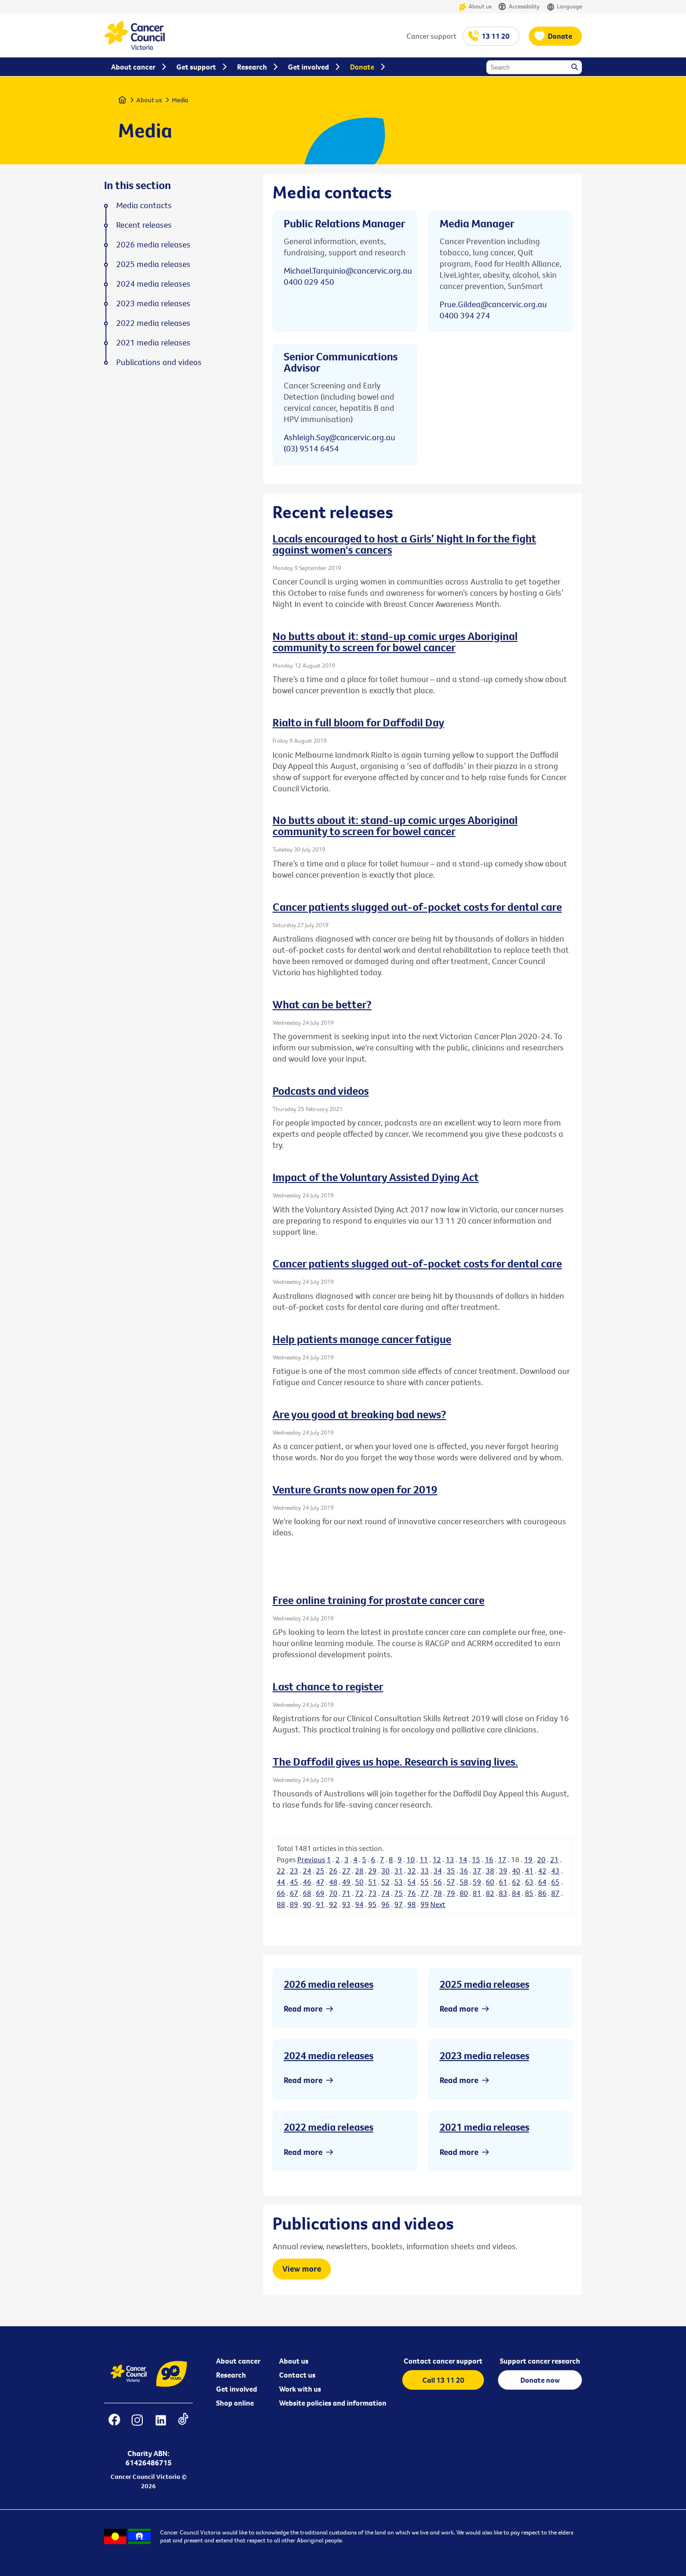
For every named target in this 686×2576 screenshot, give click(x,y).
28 (359, 1871)
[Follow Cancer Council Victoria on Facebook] (114, 2426)
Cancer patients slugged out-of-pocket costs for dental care (417, 907)
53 (399, 1882)
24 (307, 1871)
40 (516, 1871)
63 (529, 1882)
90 (307, 1904)
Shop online (235, 2403)
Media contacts (144, 205)
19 (528, 1859)
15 (476, 1859)
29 (372, 1871)
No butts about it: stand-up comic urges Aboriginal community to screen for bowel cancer (395, 641)
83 (503, 1893)
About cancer (238, 2361)
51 (372, 1882)
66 (281, 1893)
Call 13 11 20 (443, 2380)
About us (480, 6)
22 (281, 1871)
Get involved (237, 2389)
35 (451, 1871)
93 (346, 1904)
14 (463, 1859)
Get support (196, 67)
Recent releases (144, 225)
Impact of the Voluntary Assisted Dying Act (376, 1177)
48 (333, 1882)
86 (542, 1893)
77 (425, 1893)
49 (346, 1882)
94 (359, 1904)
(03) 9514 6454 (311, 448)
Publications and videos (159, 362)
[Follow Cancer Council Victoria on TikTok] (183, 2426)
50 (359, 1882)
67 (294, 1893)
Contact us (297, 2375)
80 (464, 1893)
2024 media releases (329, 2055)
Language (569, 6)
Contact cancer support (443, 2361)
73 (372, 1893)
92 (333, 1904)
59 (477, 1882)
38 (490, 1871)
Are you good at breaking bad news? (359, 1414)
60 (490, 1882)
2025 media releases (484, 1984)
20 (541, 1859)
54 (412, 1882)
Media (180, 100)
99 (425, 1904)
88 (281, 1904)
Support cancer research (540, 2361)
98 (412, 1904)
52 (385, 1882)
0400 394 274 (465, 315)
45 (294, 1882)
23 (294, 1871)
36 (464, 1871)
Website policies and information (333, 2403)
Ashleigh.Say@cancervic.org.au (339, 437)
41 (529, 1871)
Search (575, 68)
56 (438, 1882)
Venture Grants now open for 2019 (355, 1489)
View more (302, 2269)
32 (412, 1871)
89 (294, 1904)
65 (555, 1882)
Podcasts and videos (321, 1091)
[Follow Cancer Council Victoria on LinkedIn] (161, 2426)
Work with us (300, 2389)
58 (464, 1882)
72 (359, 1893)
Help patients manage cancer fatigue (362, 1339)
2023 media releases (484, 2055)
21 (554, 1859)
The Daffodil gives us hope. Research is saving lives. (395, 1761)
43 (555, 1871)
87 (555, 1893)
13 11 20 (496, 36)
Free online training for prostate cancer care (378, 1600)
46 (307, 1882)
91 (320, 1904)
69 (320, 1893)
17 (502, 1859)
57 (451, 1882)
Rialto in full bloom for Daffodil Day (358, 722)
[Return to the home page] (134, 47)
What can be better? (322, 1004)
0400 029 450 (309, 282)
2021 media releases (484, 2127)
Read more (303, 2009)
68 (307, 1893)
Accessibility (524, 6)
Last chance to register (328, 1686)
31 (399, 1871)
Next (438, 1904)
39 (503, 1871)
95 (372, 1904)
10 (411, 1859)
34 (438, 1871)
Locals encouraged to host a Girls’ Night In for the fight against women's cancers (404, 544)
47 (320, 1882)
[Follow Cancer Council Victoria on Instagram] (137, 2426)
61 (503, 1882)
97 (399, 1904)
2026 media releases (329, 1984)
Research (231, 2375)
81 (477, 1893)
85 (529, 1893)
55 (425, 1882)
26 (333, 1871)
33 (425, 1871)
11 (424, 1859)
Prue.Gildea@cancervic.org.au (493, 304)
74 (385, 1893)
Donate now (540, 2380)
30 (385, 1871)
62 (516, 1882)
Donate (560, 36)
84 (516, 1893)
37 (477, 1871)
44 (281, 1882)
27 (346, 1871)
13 (450, 1859)
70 (333, 1893)
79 (451, 1893)
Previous (311, 1859)
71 (346, 1893)
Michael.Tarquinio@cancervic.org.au (348, 271)
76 (412, 1893)
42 (542, 1871)
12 (437, 1859)
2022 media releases (329, 2127)
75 (399, 1893)
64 (542, 1882)
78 (438, 1893)
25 (320, 1871)
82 (490, 1893)
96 (385, 1904)
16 (489, 1859)
